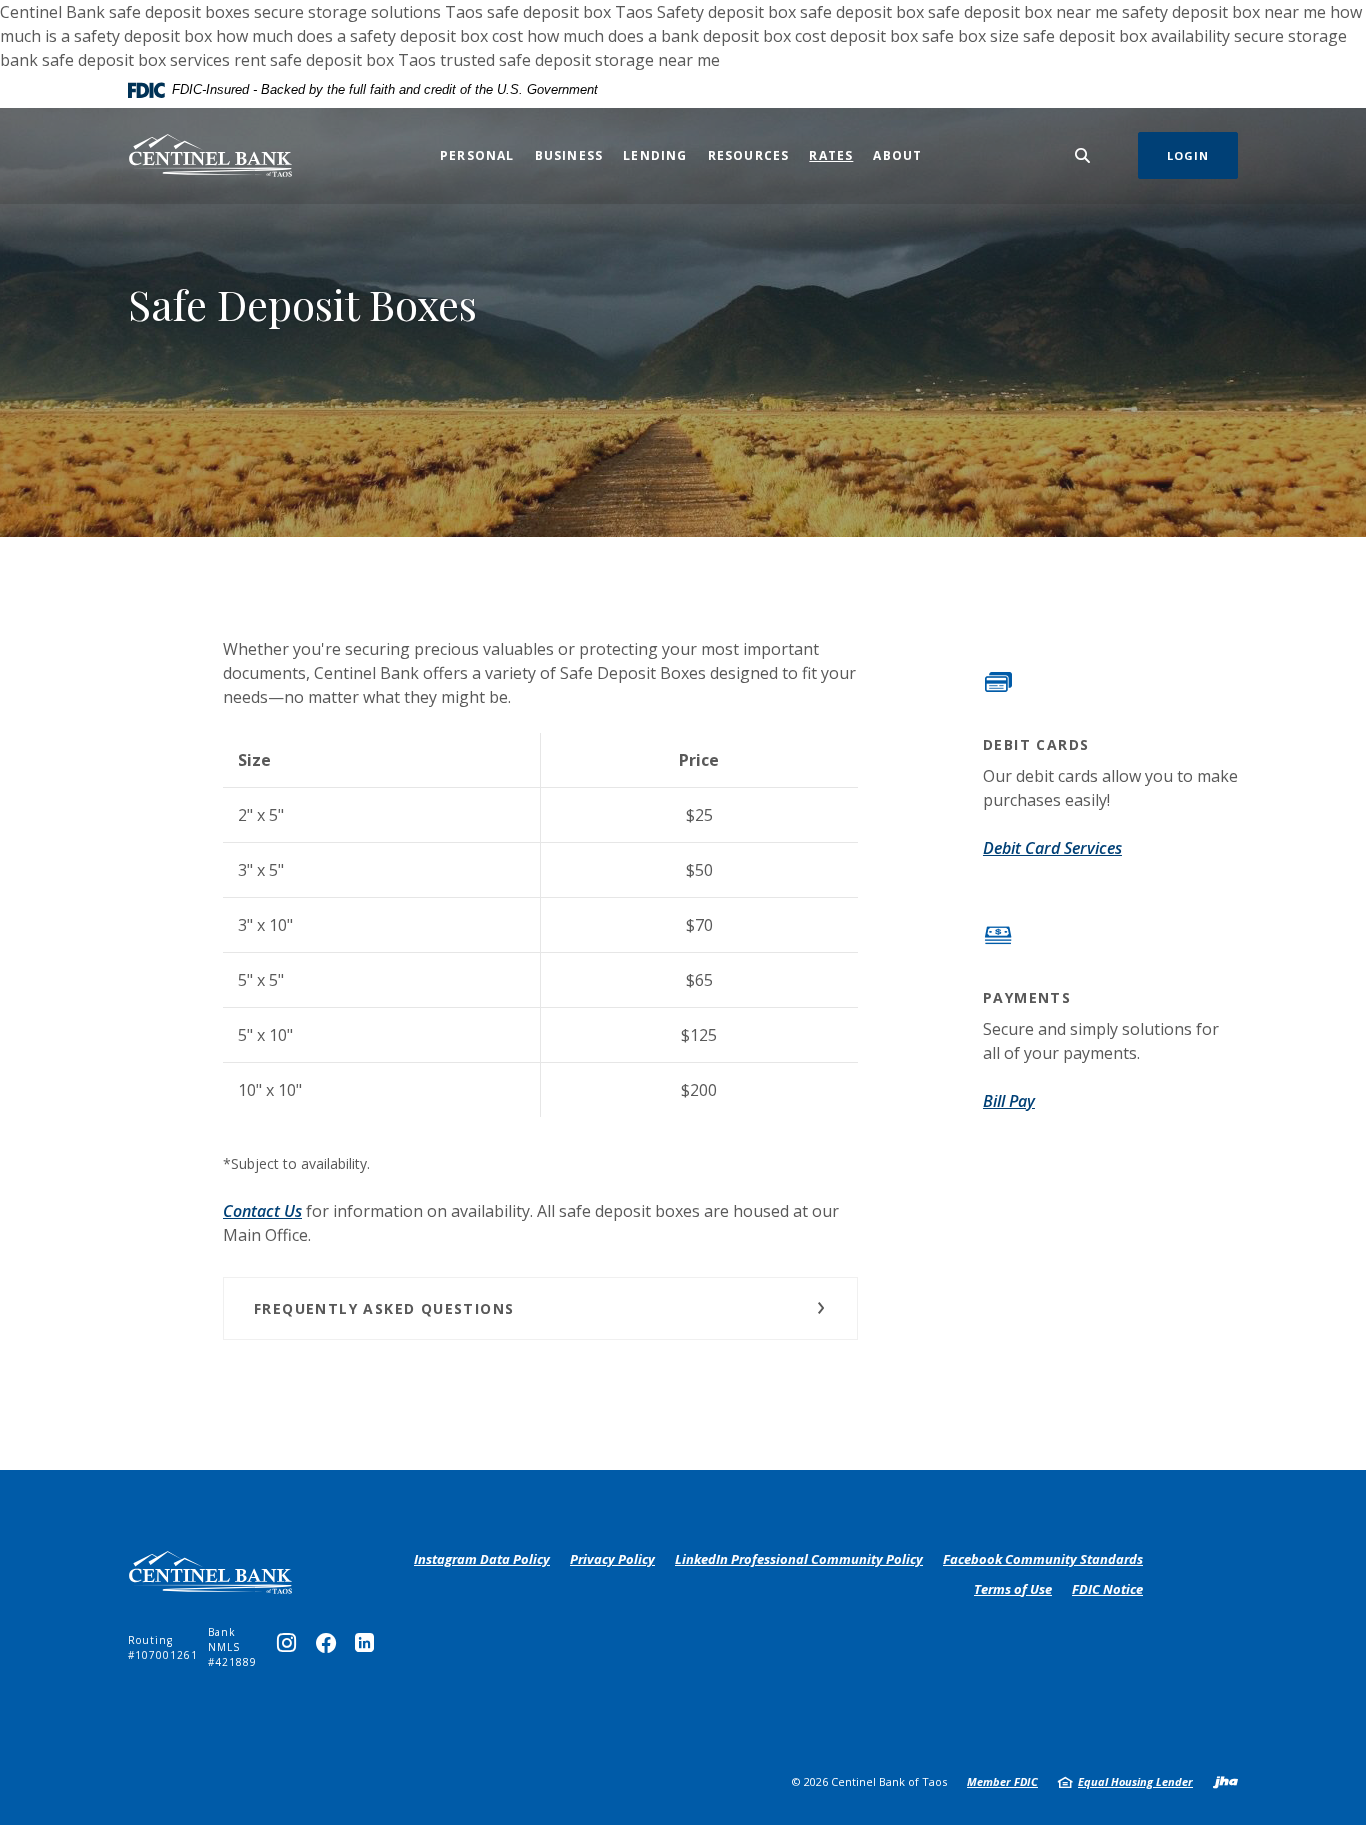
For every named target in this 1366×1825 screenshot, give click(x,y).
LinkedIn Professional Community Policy (799, 1560)
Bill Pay (1009, 1101)
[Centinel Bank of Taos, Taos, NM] (210, 155)
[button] (540, 1308)
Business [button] (569, 155)
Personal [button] (477, 155)
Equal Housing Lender (1135, 1781)
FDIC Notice (1107, 1589)
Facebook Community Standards (1043, 1560)
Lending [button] (655, 155)
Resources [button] (749, 155)
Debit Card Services (1052, 848)
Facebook (330, 1648)
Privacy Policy (612, 1560)
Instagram (291, 1648)
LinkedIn (369, 1648)
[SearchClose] (1083, 155)
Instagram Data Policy (482, 1560)
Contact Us (262, 1211)
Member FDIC (1002, 1781)
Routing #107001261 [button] (163, 1647)
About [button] (897, 155)
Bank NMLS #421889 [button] (232, 1647)
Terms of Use (1013, 1589)
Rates (831, 155)
